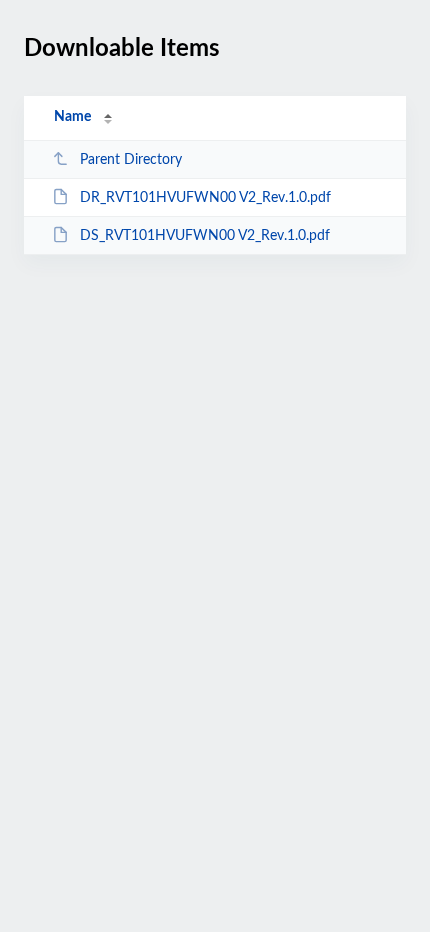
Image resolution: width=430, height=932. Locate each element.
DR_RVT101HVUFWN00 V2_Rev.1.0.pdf (205, 198)
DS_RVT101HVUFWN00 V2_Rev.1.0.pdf (205, 236)
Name (72, 117)
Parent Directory (131, 160)
